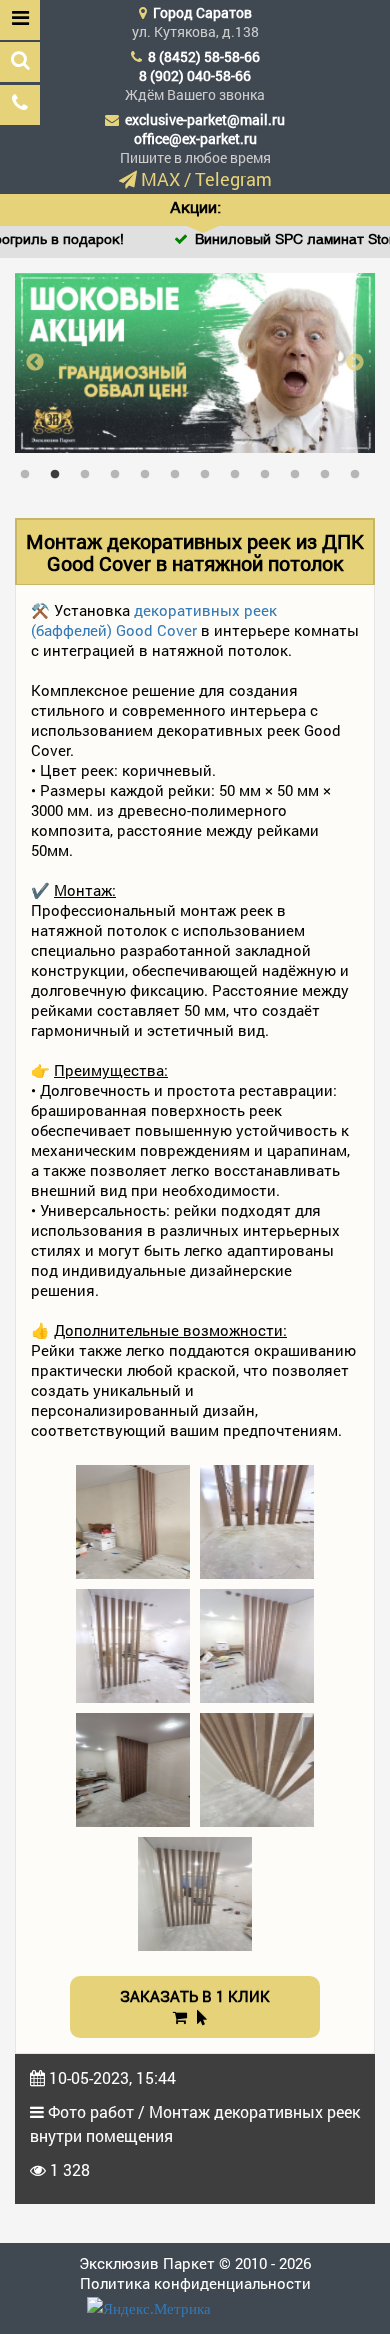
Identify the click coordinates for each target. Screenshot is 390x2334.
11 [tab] (330, 470)
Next (355, 363)
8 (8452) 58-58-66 (204, 56)
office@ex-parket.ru (195, 138)
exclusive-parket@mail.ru (205, 119)
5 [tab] (150, 470)
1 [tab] (30, 470)
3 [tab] (90, 470)
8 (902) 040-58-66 (195, 75)
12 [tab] (360, 470)
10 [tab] (300, 470)
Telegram (233, 179)
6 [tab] (180, 470)
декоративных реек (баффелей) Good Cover (154, 620)
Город (202, 12)
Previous (35, 363)
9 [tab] (270, 470)
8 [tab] (240, 470)
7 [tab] (210, 470)
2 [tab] (60, 470)
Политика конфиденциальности (195, 2283)
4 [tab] (120, 470)
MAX (160, 179)
